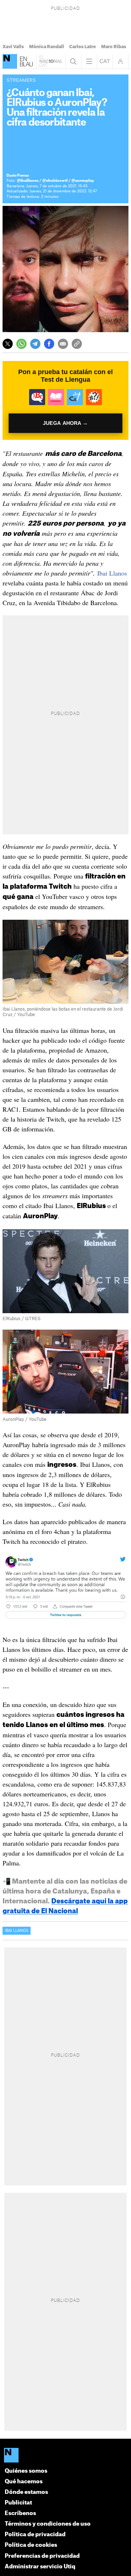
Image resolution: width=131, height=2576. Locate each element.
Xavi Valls (13, 47)
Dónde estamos (26, 2492)
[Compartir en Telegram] (35, 344)
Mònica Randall (47, 47)
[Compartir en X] (8, 344)
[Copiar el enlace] (77, 344)
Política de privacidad (35, 2535)
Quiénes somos (26, 2471)
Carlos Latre (83, 47)
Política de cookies (31, 2545)
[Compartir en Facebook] (49, 344)
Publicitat (18, 2503)
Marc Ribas (114, 47)
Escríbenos (20, 2513)
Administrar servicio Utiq (40, 2567)
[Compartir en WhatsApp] (21, 344)
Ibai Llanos (112, 573)
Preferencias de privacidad (42, 2556)
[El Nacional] (10, 61)
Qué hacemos (24, 2482)
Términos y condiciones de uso (48, 2524)
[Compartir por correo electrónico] (63, 344)
